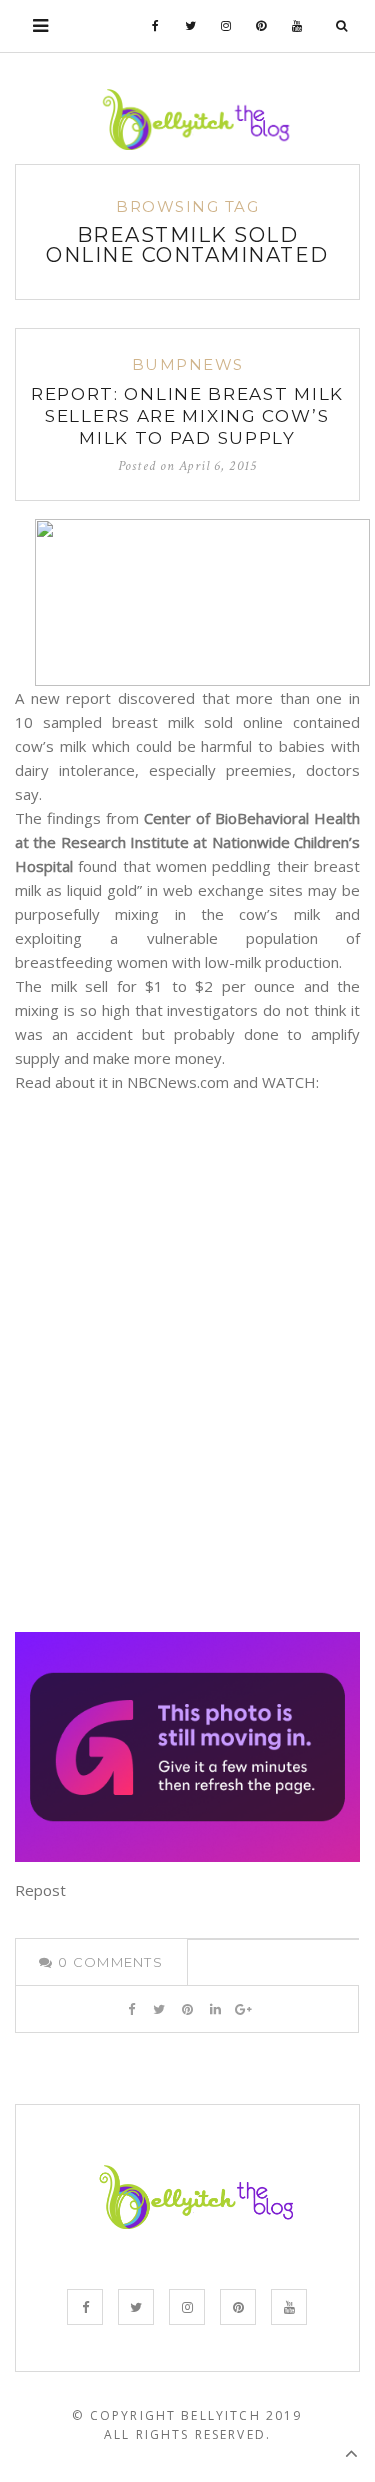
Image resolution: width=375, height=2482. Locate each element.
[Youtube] (297, 26)
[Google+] (243, 2009)
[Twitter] (191, 26)
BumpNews (188, 364)
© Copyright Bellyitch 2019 (187, 2415)
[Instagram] (226, 26)
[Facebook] (156, 26)
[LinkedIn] (215, 2009)
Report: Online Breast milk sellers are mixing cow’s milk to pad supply (187, 416)
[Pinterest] (261, 26)
